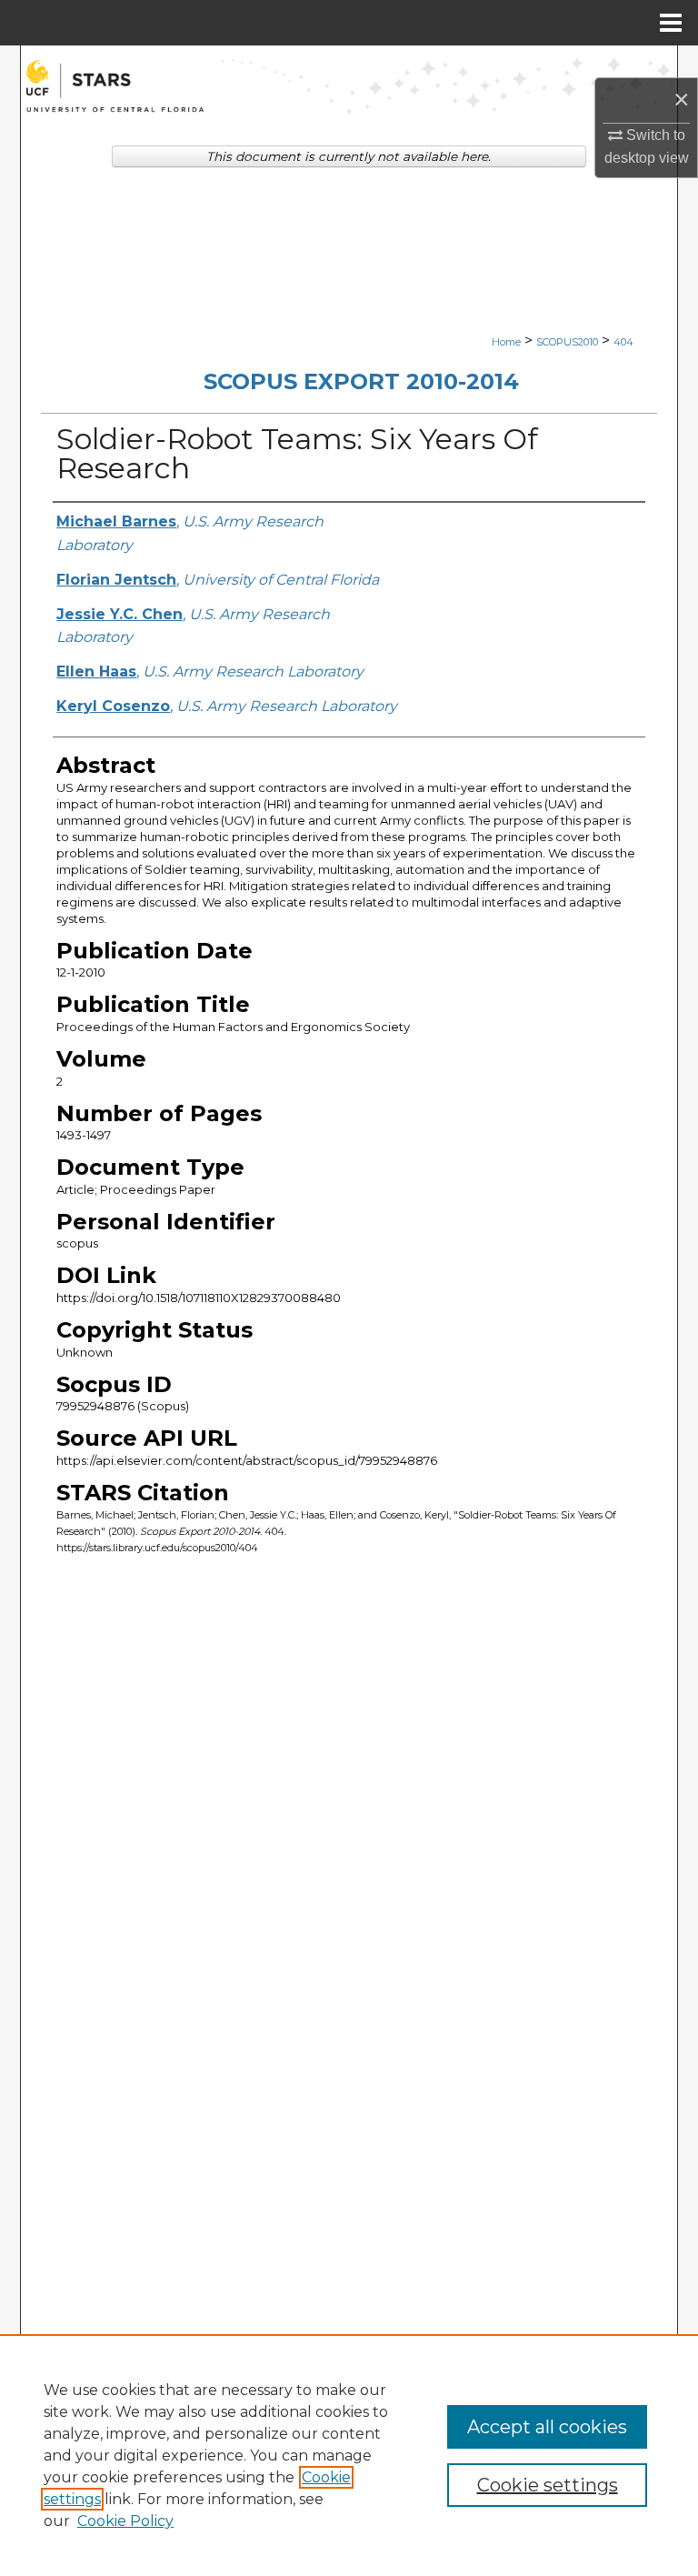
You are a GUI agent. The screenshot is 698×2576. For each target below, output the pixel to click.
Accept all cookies (547, 2427)
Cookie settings (548, 2485)
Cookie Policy (125, 2521)
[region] (349, 2455)
